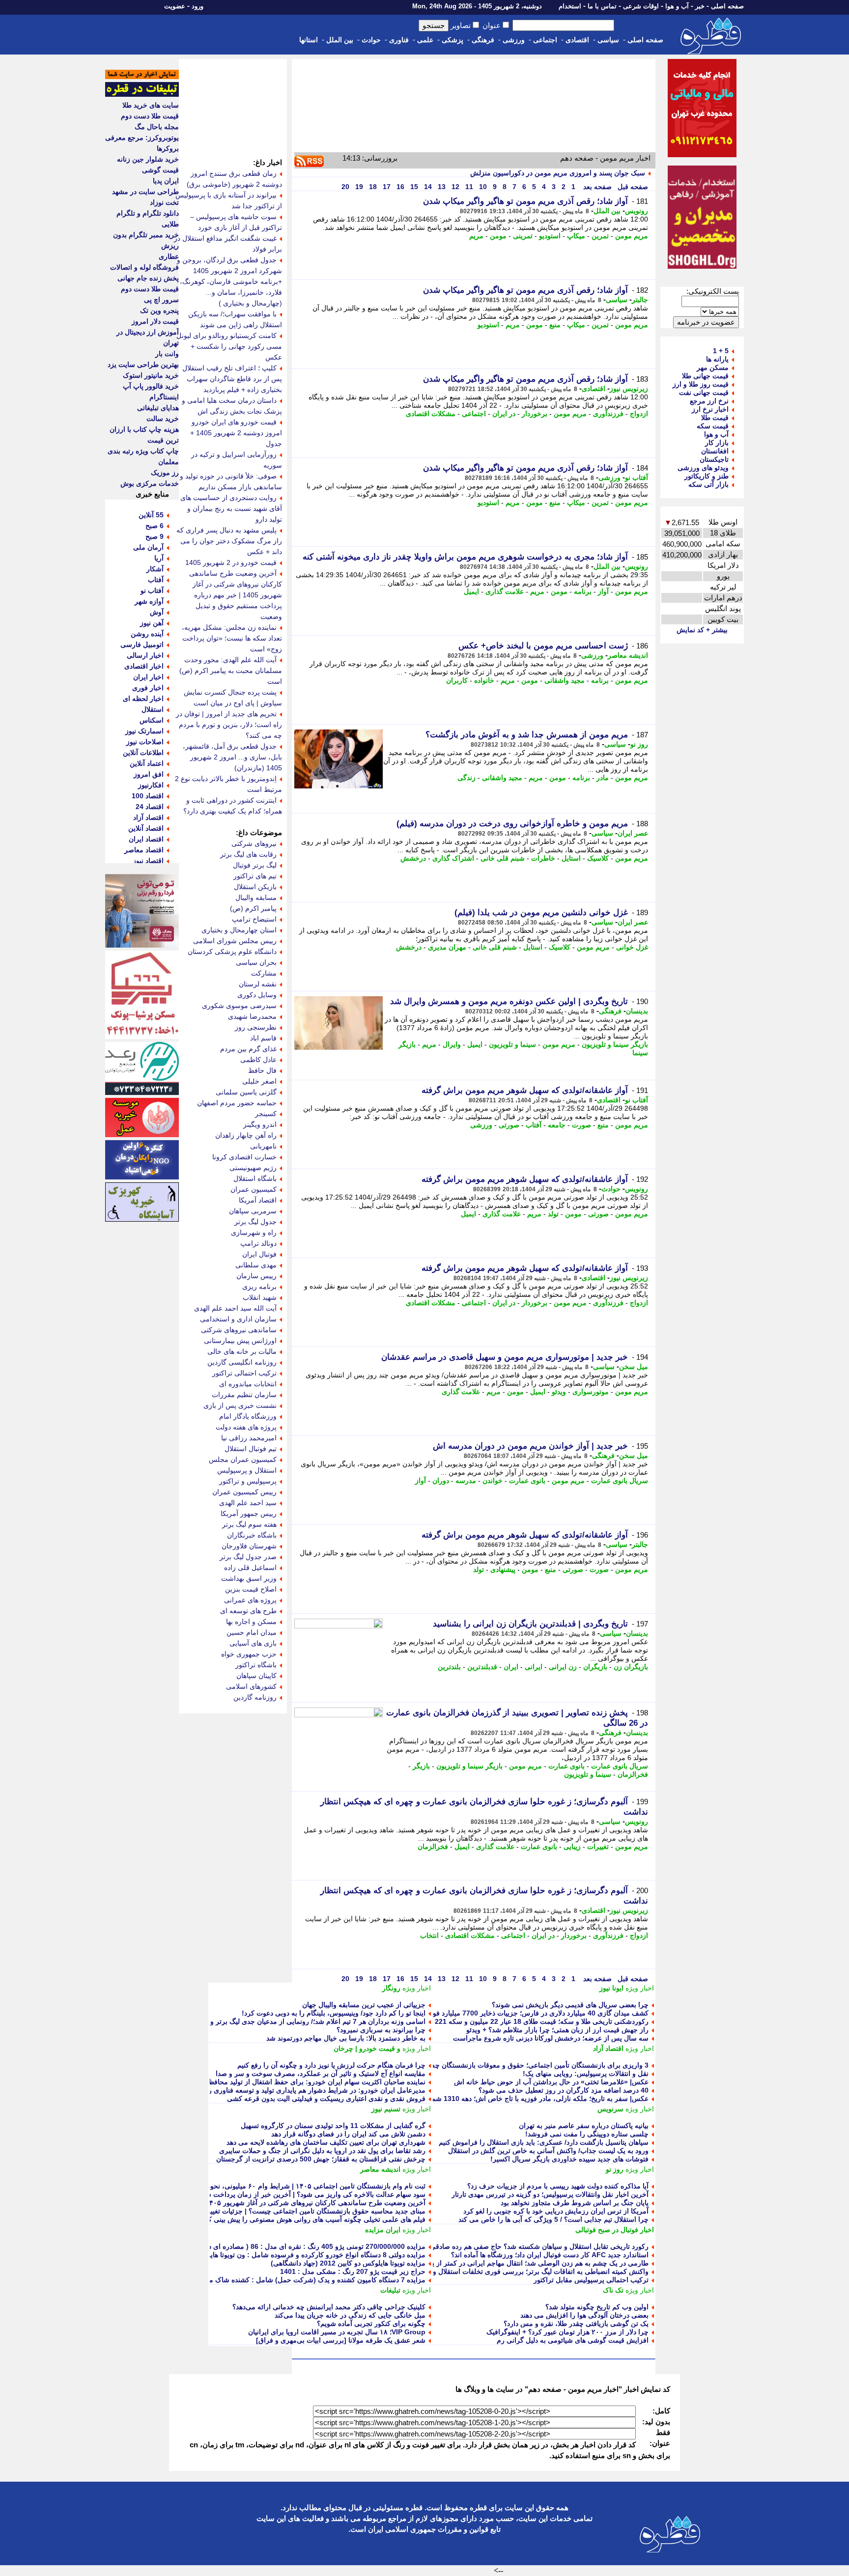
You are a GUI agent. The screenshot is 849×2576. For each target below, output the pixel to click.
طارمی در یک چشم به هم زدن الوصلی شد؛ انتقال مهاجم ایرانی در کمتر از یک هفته (530, 2263)
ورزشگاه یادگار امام (248, 1416)
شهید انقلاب (260, 1297)
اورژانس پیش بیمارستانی (240, 1341)
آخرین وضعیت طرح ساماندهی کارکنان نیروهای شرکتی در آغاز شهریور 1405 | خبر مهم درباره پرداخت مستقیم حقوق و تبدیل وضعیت (236, 595)
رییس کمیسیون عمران (244, 1492)
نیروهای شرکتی (254, 843)
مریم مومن (632, 236)
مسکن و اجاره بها (251, 1622)
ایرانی (534, 1667)
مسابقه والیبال (256, 897)
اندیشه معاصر (628, 655)
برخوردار (535, 414)
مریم (476, 236)
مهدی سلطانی (256, 1265)
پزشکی (453, 40)
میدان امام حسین (252, 1632)
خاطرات (543, 858)
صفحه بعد (596, 187)
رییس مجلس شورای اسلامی (235, 941)
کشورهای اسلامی (251, 1686)
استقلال (153, 709)
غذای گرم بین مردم (248, 1049)
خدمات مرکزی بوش (150, 483)
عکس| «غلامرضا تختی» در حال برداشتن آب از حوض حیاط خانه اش (551, 2082)
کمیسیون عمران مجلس (243, 1459)
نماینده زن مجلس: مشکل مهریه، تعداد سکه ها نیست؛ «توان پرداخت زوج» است (232, 638)
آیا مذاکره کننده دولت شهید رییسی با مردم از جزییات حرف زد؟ (558, 2186)
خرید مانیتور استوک (151, 375)
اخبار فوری (148, 688)
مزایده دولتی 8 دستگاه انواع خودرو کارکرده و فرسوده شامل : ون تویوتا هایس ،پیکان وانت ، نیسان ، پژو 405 (270, 2255)
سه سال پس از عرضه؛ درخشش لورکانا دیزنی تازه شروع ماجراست (551, 2038)
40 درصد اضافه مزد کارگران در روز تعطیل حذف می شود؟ (564, 2090)
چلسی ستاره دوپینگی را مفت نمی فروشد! (587, 2134)
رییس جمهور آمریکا (249, 1513)
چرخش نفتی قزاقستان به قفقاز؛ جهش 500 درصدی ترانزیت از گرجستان (321, 2159)
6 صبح (155, 526)
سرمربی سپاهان (253, 1211)
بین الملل (340, 40)
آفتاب (534, 1125)
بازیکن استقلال (255, 887)
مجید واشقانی (565, 680)
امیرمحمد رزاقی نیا (249, 1438)
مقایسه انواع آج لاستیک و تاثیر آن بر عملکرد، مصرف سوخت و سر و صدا (321, 2073)
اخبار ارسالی (145, 655)
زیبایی (572, 1847)
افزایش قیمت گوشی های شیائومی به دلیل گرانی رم (573, 2340)
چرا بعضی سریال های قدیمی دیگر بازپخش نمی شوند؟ (570, 2005)
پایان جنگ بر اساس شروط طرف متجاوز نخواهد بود (575, 2203)
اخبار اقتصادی (144, 666)
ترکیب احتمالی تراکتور (244, 1373)
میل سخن (634, 1367)
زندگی (467, 778)
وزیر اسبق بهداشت (249, 1578)
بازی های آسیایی (253, 1643)
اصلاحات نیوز (145, 742)
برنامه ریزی (259, 1287)
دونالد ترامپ (258, 1243)
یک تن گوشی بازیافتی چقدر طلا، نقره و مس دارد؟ (576, 2324)
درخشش (413, 858)
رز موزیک (165, 473)
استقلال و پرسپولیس (247, 1470)
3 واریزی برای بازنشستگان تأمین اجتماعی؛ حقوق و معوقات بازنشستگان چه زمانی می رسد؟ (515, 2065)
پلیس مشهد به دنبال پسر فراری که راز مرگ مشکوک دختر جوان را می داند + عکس (229, 541)
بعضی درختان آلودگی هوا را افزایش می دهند (584, 2315)
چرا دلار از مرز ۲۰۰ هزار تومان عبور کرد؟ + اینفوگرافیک (567, 2332)
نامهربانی (263, 1146)
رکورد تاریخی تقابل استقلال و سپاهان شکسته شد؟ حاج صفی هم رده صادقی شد (534, 2246)
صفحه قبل (632, 187)
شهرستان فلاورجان (249, 1546)
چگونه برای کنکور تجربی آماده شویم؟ (371, 2324)
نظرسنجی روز (256, 1027)
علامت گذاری (505, 591)
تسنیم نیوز (386, 2109)
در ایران (504, 414)
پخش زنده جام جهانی (148, 278)
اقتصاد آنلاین (146, 828)
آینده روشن (147, 634)
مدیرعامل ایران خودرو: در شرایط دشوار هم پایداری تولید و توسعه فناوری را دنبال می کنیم (295, 2090)
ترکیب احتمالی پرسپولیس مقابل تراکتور (591, 2280)
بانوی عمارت (527, 1481)
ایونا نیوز (611, 1988)
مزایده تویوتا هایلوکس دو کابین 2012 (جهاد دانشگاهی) (348, 2263)
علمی (425, 40)
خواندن (493, 1481)
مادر (603, 778)
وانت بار (167, 354)
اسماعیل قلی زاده (250, 1568)
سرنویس (610, 2109)
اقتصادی (577, 40)
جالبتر (640, 300)
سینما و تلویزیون (512, 1044)
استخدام (570, 6)
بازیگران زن (631, 1667)
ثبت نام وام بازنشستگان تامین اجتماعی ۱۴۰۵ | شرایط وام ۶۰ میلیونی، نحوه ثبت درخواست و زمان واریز (275, 2186)
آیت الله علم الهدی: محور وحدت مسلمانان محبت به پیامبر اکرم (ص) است (231, 671)
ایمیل (471, 591)
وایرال (452, 1044)
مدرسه (466, 1481)
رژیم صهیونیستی (253, 1168)
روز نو (639, 744)
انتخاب (429, 1935)
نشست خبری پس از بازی (240, 1405)
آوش (157, 612)
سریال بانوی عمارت (620, 1481)
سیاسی (608, 40)
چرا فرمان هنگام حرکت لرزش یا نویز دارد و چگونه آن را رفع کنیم (331, 2065)
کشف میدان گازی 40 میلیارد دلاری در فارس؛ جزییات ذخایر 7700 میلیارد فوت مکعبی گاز (522, 2013)
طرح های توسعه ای (248, 1611)
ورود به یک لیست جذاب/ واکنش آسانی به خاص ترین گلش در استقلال (548, 2151)
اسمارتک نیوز (144, 731)
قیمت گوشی (160, 170)
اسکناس (152, 720)
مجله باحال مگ (157, 127)
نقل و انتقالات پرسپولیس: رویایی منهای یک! (586, 2073)
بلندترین (449, 1667)
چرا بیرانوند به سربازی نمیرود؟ (381, 2030)
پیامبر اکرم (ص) (253, 908)
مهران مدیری (447, 947)
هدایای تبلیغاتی (158, 408)
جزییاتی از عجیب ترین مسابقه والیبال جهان (364, 2005)
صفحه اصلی (727, 6)
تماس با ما (602, 6)
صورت (581, 1125)
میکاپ (576, 236)
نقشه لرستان (258, 984)
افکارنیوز (151, 785)
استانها (309, 40)
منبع (555, 325)
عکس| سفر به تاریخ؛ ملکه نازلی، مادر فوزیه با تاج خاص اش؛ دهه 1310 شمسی (534, 2099)
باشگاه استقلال (255, 1178)
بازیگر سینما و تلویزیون (615, 1044)
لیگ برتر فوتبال (255, 865)
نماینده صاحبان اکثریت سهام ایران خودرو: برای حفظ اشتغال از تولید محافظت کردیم (304, 2082)
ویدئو (559, 1392)
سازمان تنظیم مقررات (244, 1395)
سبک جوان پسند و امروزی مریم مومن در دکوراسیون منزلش (558, 173)
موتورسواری (591, 1392)
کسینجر (266, 1114)
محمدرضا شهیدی (252, 1016)
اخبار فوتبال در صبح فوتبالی (615, 2230)
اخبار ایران (148, 677)
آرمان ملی (148, 547)
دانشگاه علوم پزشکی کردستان (232, 952)
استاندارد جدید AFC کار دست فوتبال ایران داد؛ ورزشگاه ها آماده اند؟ (550, 2255)
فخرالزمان (633, 1774)
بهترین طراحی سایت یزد (143, 364)
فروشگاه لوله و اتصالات (144, 267)
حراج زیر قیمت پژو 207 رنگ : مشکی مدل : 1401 (353, 2271)
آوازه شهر (149, 601)
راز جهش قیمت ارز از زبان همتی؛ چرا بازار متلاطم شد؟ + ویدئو (557, 2030)
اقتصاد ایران (146, 839)
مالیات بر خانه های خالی (242, 1351)
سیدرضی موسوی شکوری (239, 1006)
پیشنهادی (503, 1569)
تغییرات (598, 1847)
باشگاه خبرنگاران (252, 1535)
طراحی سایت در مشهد (145, 192)
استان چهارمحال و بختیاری (239, 930)
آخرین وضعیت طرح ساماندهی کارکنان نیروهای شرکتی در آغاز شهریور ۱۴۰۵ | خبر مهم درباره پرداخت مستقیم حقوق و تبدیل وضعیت (235, 2203)
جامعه (557, 1125)
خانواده (484, 680)
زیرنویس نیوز (629, 389)
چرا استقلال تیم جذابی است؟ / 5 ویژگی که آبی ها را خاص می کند (553, 2219)
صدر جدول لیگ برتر (248, 1557)
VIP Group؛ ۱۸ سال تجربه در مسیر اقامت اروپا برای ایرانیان (337, 2332)
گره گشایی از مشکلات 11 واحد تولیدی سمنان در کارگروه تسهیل (333, 2126)
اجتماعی (545, 40)
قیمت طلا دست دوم (150, 116)
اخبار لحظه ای (143, 699)
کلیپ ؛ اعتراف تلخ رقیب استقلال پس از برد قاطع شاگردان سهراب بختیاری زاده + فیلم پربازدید (232, 379)
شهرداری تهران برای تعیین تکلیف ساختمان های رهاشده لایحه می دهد (326, 2142)
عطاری (169, 256)
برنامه (583, 591)
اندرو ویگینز (260, 1124)
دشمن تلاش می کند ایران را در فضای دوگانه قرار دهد (348, 2134)
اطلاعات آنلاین (143, 753)
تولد (553, 1214)
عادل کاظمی (258, 1060)
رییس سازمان (256, 1276)
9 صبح (155, 536)
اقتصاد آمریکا (258, 1200)
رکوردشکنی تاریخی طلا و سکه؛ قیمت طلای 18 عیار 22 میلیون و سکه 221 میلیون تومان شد (517, 2021)
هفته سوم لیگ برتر (249, 1524)
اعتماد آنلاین (147, 763)
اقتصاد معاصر (144, 850)
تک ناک (613, 2290)
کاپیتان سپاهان (256, 1676)
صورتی (509, 1125)
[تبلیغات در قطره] (142, 94)
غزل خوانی (632, 947)
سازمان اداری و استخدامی (238, 1319)
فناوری (399, 40)
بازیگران (595, 1667)
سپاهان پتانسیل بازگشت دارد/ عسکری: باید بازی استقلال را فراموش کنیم (544, 2142)
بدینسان (637, 1011)
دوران (441, 1481)
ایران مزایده (383, 2230)
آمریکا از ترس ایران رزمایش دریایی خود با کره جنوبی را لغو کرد (556, 2211)
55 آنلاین (151, 515)
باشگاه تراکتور (256, 1665)
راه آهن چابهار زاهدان (246, 1135)
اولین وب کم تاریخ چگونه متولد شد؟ (597, 2307)
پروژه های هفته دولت (246, 1427)
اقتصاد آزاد (608, 2048)
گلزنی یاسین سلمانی (246, 1092)
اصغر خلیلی (259, 1081)
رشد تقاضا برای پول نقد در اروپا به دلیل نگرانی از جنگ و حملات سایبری (322, 2151)
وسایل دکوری (257, 995)
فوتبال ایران (259, 1254)
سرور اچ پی (161, 300)
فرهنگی (483, 40)
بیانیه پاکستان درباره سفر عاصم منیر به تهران (584, 2126)
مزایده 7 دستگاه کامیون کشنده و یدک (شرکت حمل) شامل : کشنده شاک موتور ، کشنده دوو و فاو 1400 (276, 2280)
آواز (603, 591)
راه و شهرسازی (254, 1232)
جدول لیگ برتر (255, 1222)
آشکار (155, 569)
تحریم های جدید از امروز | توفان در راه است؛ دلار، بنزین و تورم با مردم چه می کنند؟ (229, 725)
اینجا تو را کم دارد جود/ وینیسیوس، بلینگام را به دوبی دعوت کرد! (334, 2013)
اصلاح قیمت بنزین (251, 1589)
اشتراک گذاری (453, 858)
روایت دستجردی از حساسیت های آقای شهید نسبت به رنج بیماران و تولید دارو (231, 508)
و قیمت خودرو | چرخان (367, 2048)
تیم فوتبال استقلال (251, 1449)
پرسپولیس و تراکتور (248, 1481)
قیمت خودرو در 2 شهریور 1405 (231, 562)
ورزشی (514, 40)
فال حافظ (262, 1070)
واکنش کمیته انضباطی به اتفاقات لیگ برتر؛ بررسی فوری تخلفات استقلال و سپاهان (530, 2271)
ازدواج (639, 414)
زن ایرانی (563, 1667)
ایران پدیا (166, 181)
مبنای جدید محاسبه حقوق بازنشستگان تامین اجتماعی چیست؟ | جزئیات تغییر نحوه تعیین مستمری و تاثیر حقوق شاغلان (257, 2211)
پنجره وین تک (159, 310)
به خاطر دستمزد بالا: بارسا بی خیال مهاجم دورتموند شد (346, 2038)
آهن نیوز (152, 623)
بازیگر (421, 1766)
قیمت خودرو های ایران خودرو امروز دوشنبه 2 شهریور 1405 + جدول (236, 433)
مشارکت (264, 973)
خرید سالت (163, 419)
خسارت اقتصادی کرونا (244, 1157)
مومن (498, 236)
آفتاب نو (637, 477)
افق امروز (149, 774)
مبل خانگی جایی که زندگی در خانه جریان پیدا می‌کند (350, 2315)
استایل (571, 858)
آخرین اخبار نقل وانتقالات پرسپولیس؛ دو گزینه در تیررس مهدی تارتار (550, 2194)
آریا (159, 558)
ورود (198, 6)
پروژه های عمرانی (250, 1600)
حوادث (371, 40)
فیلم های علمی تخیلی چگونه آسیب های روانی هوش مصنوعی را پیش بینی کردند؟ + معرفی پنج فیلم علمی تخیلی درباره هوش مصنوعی (232, 2219)
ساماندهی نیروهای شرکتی (239, 1330)
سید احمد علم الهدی (248, 1503)
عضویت (175, 6)
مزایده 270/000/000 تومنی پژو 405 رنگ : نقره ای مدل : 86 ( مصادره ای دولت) (310, 2246)
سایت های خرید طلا (151, 105)
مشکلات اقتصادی (431, 414)
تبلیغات (390, 2290)
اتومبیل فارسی (142, 644)
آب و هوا (677, 6)
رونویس (637, 211)
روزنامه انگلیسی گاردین (242, 1362)
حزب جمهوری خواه (249, 1654)
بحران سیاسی (256, 962)
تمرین (600, 236)
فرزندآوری (608, 414)
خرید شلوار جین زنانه (148, 159)
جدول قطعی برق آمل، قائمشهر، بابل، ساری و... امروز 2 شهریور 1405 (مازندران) (232, 757)
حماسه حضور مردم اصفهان (237, 1103)
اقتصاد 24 (150, 807)
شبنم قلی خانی (503, 858)
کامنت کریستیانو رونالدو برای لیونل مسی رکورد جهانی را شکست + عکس (229, 346)
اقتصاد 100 (148, 796)
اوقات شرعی (641, 6)
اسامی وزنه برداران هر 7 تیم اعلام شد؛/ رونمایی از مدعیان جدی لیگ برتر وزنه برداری (302, 2021)
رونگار (391, 1988)
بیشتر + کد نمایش (702, 630)
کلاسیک (598, 858)
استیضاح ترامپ (254, 919)
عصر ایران (633, 833)
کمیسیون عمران (254, 1189)
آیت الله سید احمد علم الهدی (235, 1308)
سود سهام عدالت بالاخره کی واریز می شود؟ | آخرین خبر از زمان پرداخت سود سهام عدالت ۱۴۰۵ (285, 2194)
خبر (700, 6)
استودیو (550, 236)
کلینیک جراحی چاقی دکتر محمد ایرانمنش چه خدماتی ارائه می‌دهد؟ (329, 2307)
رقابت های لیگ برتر (248, 854)
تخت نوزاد (164, 202)
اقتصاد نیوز (148, 861)
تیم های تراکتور (255, 876)
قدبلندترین (482, 1667)
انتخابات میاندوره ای (248, 1384)
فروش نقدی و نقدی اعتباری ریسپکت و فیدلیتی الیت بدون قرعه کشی (326, 2099)
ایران (511, 1667)
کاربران (457, 680)
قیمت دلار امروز (155, 321)
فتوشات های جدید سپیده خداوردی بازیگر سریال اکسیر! (569, 2159)
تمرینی (523, 236)
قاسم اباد (263, 1038)
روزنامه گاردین (255, 1697)
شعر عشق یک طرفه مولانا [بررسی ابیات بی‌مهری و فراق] (341, 2340)
